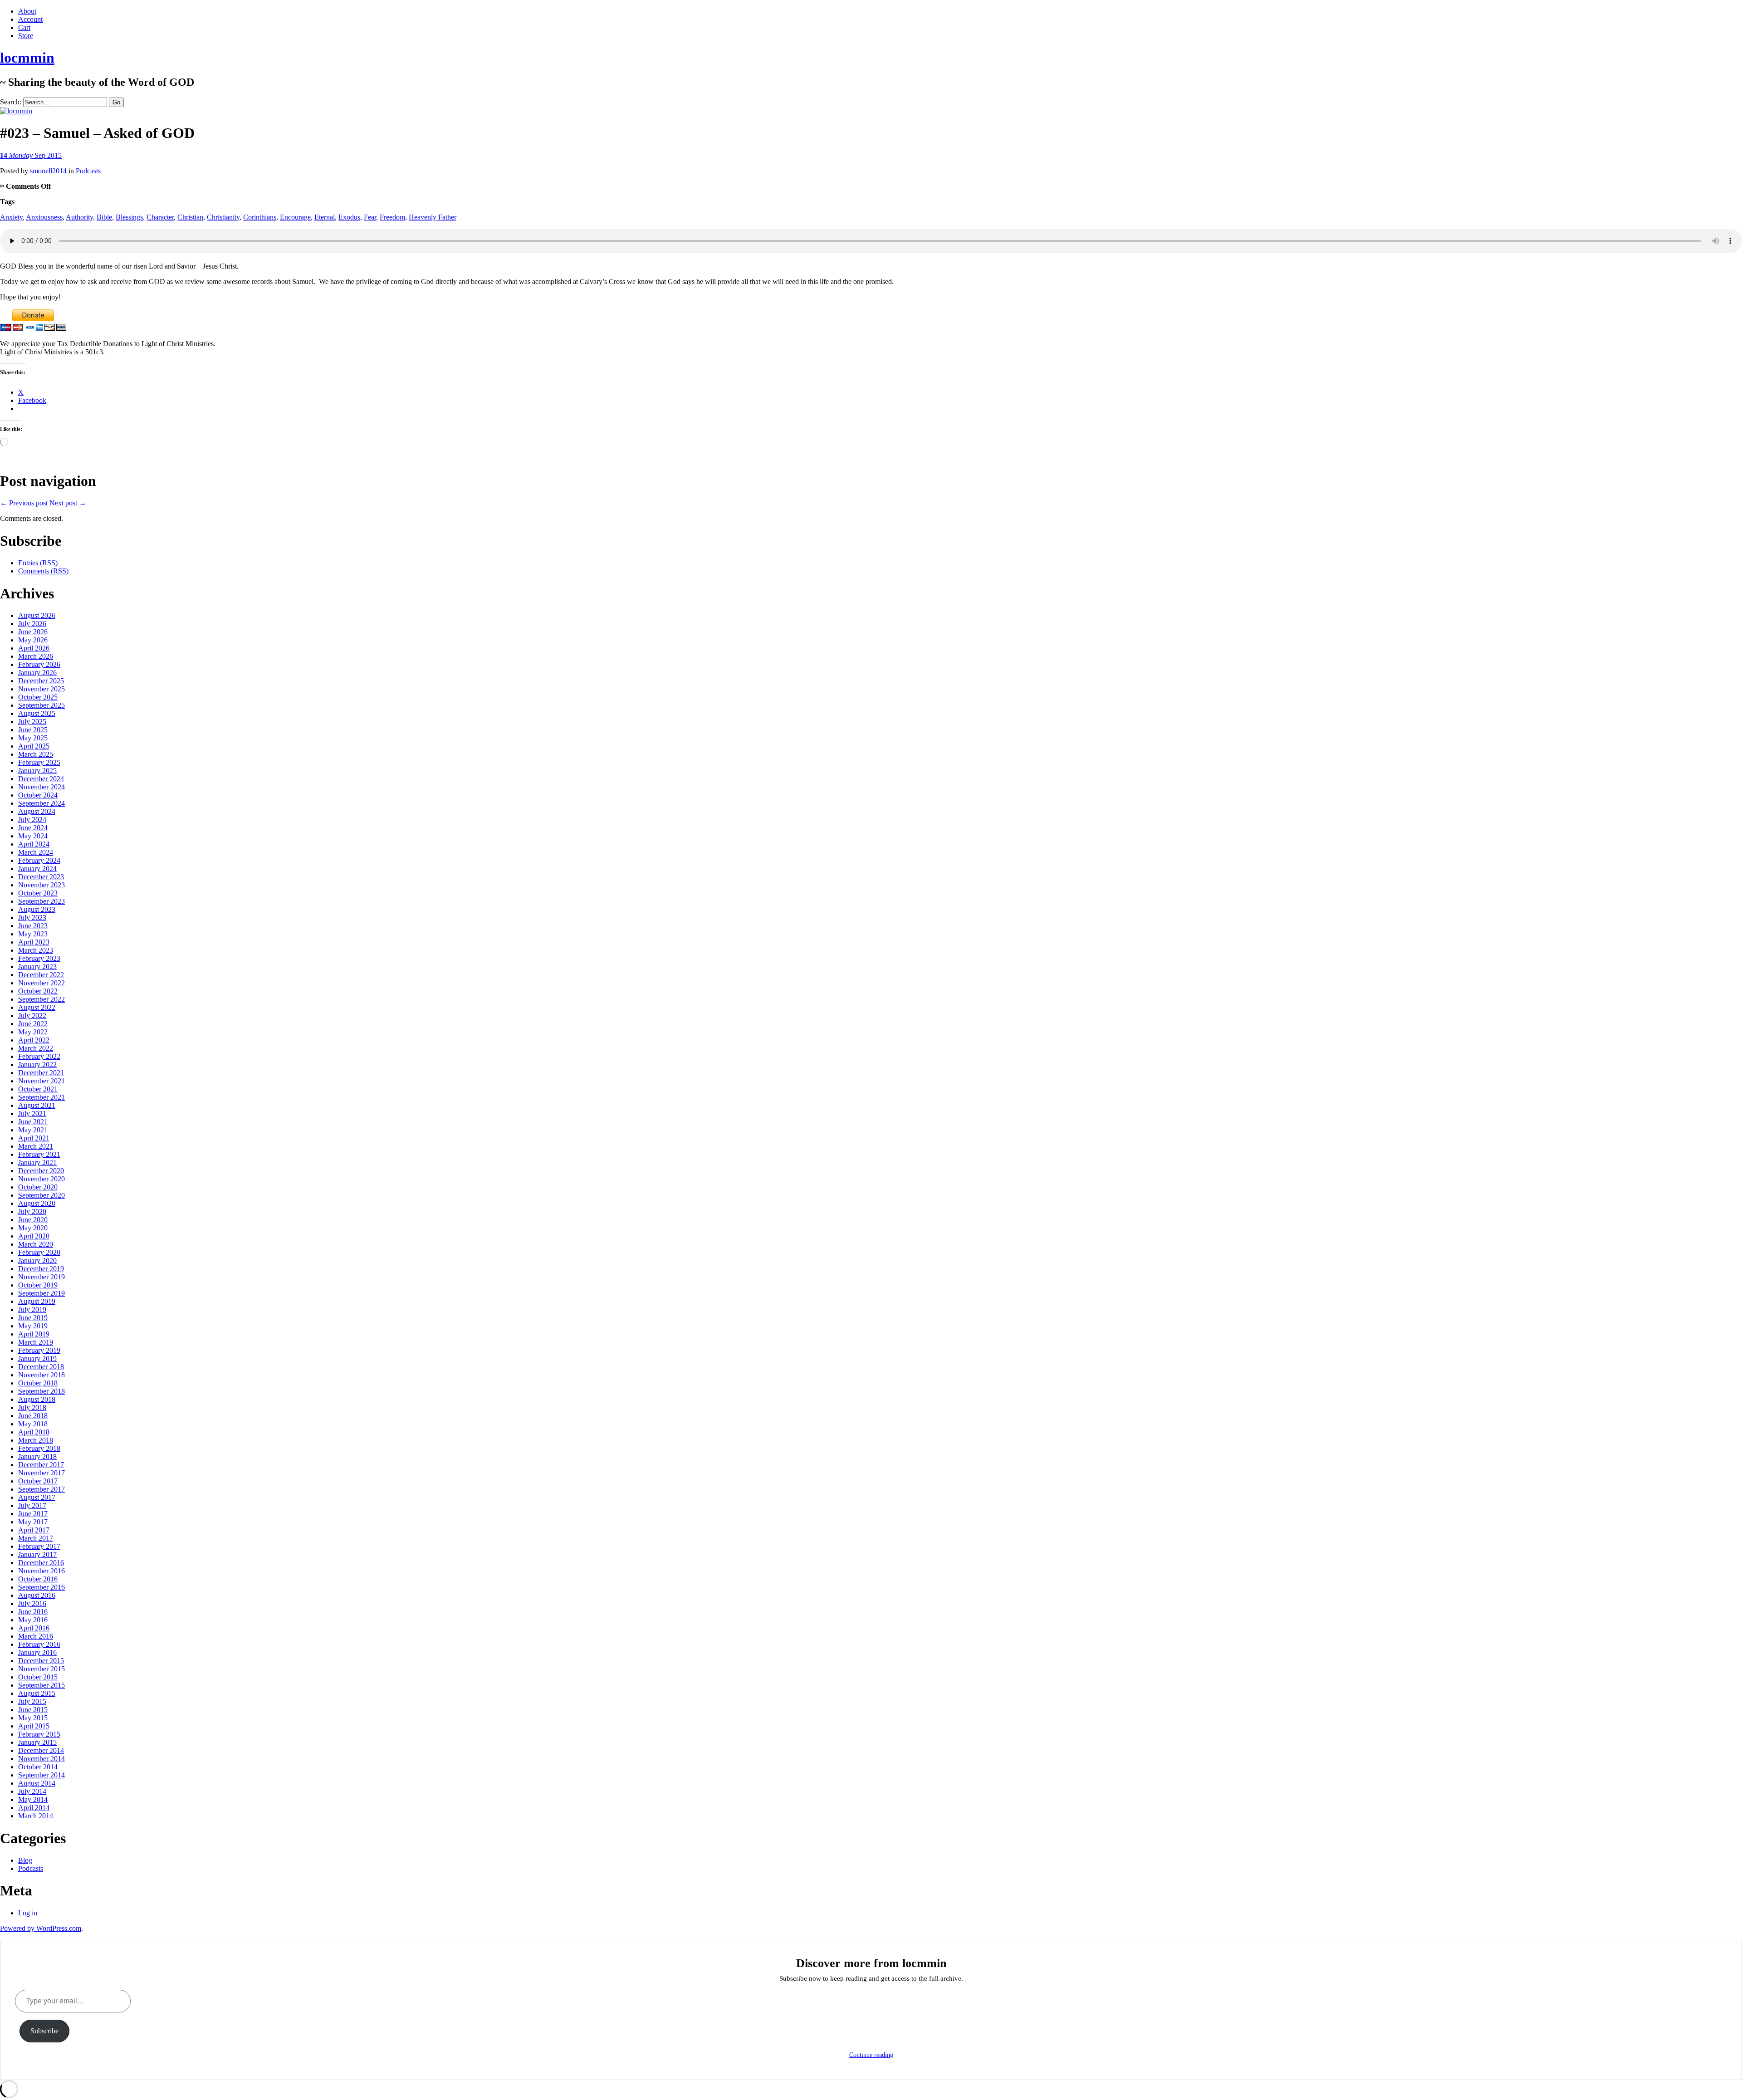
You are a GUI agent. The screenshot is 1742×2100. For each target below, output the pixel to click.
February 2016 (39, 1644)
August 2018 (37, 1399)
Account (30, 19)
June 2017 (33, 1514)
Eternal (325, 217)
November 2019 (42, 1277)
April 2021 (34, 1138)
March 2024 (36, 852)
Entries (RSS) (38, 563)
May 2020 (33, 1228)
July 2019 (32, 1309)
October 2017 (38, 1481)
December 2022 (41, 975)
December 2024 (41, 779)
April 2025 (34, 746)
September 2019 (42, 1293)
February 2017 (39, 1546)
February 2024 (39, 860)
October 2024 (38, 795)
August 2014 (37, 1783)
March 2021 (36, 1146)
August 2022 (37, 1007)
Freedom (392, 217)
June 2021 (33, 1122)
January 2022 (37, 1065)
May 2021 (33, 1130)
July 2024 (32, 820)
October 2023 (38, 893)
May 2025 (33, 738)
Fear (370, 217)
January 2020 (37, 1260)
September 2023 (42, 901)
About (27, 11)
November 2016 (42, 1571)
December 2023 (41, 877)
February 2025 (39, 762)
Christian (190, 217)
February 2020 (39, 1252)
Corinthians (260, 217)
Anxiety (11, 217)
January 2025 (37, 771)
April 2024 (34, 844)
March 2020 (36, 1244)
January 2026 (37, 673)
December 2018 (41, 1367)
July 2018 (32, 1407)
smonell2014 (48, 171)
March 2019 (36, 1342)
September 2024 (42, 803)
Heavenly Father (433, 217)
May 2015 (33, 1718)
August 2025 (37, 713)
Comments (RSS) (43, 571)
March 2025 (36, 754)
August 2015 (37, 1693)
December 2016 (41, 1563)
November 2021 (42, 1081)
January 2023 (37, 967)
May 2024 (33, 836)
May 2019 (33, 1326)
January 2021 (37, 1163)
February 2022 (39, 1056)
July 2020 (32, 1212)
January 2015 (37, 1742)
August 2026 (37, 615)
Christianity (223, 217)
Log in (28, 1913)
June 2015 (33, 1710)
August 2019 (37, 1301)
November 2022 (42, 983)
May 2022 (33, 1032)
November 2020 (42, 1179)
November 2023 (42, 885)
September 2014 (42, 1775)
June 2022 (33, 1024)
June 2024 (33, 828)
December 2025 (41, 681)
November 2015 (42, 1669)
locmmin (27, 58)
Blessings (129, 217)
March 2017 (36, 1538)
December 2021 (41, 1073)
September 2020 (42, 1195)
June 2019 (33, 1318)
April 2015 (34, 1726)
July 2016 (32, 1603)
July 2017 (32, 1505)
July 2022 (32, 1016)
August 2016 (37, 1595)
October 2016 (38, 1579)
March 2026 (36, 656)
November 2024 (42, 787)
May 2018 (33, 1424)
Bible (104, 217)
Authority (79, 217)
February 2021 (39, 1154)
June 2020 (33, 1220)
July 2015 (32, 1701)
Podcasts (88, 171)
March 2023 (36, 950)
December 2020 (41, 1171)
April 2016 (34, 1628)
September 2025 (42, 705)
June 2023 (33, 926)
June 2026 (33, 632)
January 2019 (37, 1358)
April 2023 (34, 942)
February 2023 (39, 958)
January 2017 (37, 1554)
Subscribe (44, 2031)
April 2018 (34, 1432)
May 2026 (33, 640)
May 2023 (33, 934)
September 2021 (42, 1097)
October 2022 (38, 991)
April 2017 (34, 1530)
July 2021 (32, 1114)
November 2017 (42, 1473)
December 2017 (41, 1465)
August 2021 (37, 1105)
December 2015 (41, 1661)
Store (26, 36)
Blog (25, 1860)
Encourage (295, 217)
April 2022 (34, 1040)
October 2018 (38, 1383)
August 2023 (37, 909)
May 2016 (33, 1620)
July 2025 (32, 722)
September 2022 (42, 999)
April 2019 (34, 1334)
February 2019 (39, 1350)
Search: (11, 102)
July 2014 (32, 1791)
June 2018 (33, 1416)
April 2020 (34, 1236)
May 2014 (33, 1799)
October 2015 (38, 1677)
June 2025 (33, 730)
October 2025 (38, 697)
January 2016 (37, 1652)
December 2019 (41, 1269)
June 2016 (33, 1612)
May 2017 (33, 1522)
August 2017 (37, 1497)
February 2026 (39, 664)
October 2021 (38, 1089)
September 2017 (42, 1489)
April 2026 (34, 648)
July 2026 (32, 624)
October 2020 (38, 1187)
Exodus (349, 217)
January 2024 (37, 869)
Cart (24, 27)
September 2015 (42, 1685)
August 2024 (37, 811)
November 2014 (42, 1759)
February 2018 (39, 1448)
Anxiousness (44, 217)
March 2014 (36, 1816)
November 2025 (42, 689)
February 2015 (39, 1734)
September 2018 (42, 1391)
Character (160, 217)
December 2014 (41, 1750)
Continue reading (871, 2055)
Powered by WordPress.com (41, 1928)
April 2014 (34, 1808)
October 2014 (38, 1767)
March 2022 (36, 1048)
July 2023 (32, 918)
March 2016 (36, 1636)
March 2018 (36, 1440)
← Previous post (24, 503)
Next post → (68, 503)
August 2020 (37, 1203)
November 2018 (42, 1375)
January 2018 (37, 1456)
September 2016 (42, 1587)
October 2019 (38, 1285)
